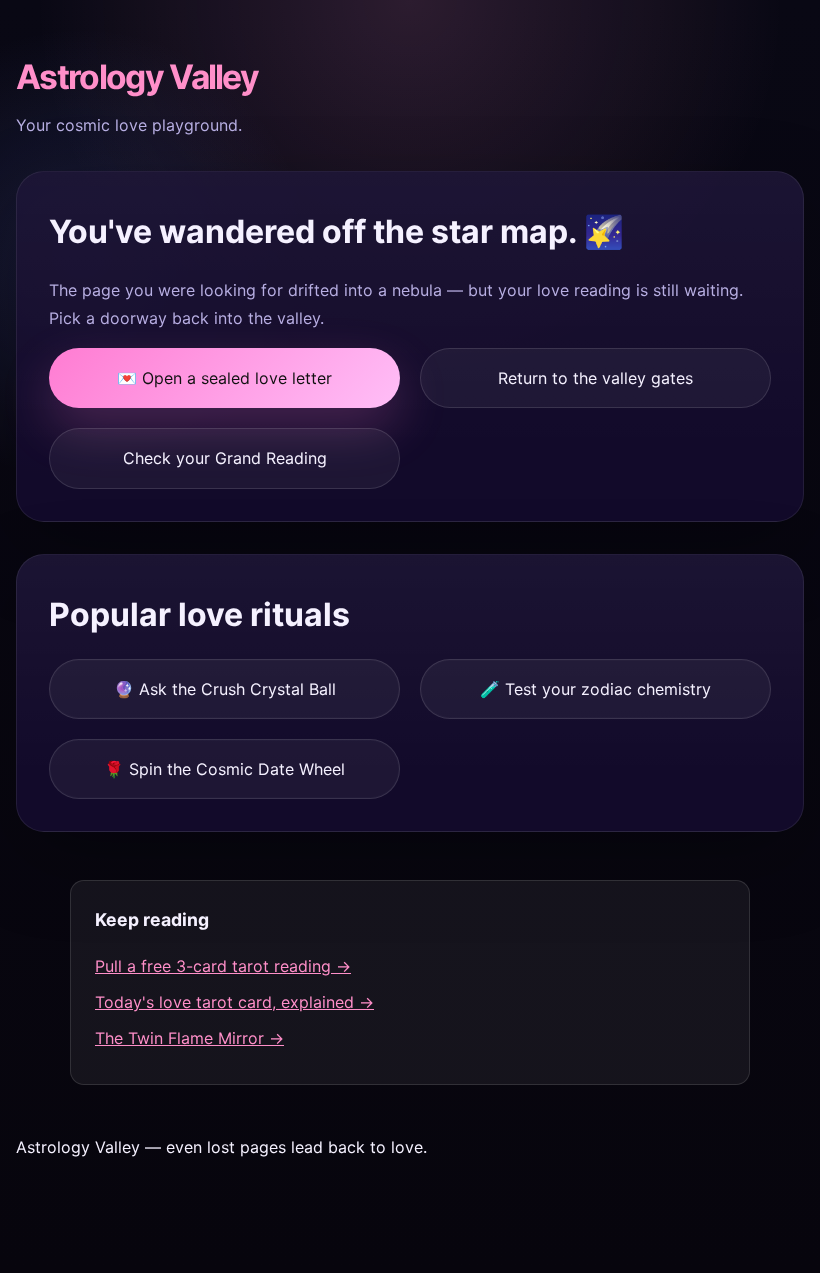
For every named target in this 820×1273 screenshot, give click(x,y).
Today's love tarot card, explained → (234, 1002)
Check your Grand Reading (225, 458)
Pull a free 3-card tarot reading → (223, 966)
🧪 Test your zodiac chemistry (595, 689)
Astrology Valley (137, 76)
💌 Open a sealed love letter (224, 378)
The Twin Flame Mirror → (189, 1038)
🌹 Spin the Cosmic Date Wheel (224, 769)
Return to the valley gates (595, 378)
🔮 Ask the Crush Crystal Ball (225, 689)
